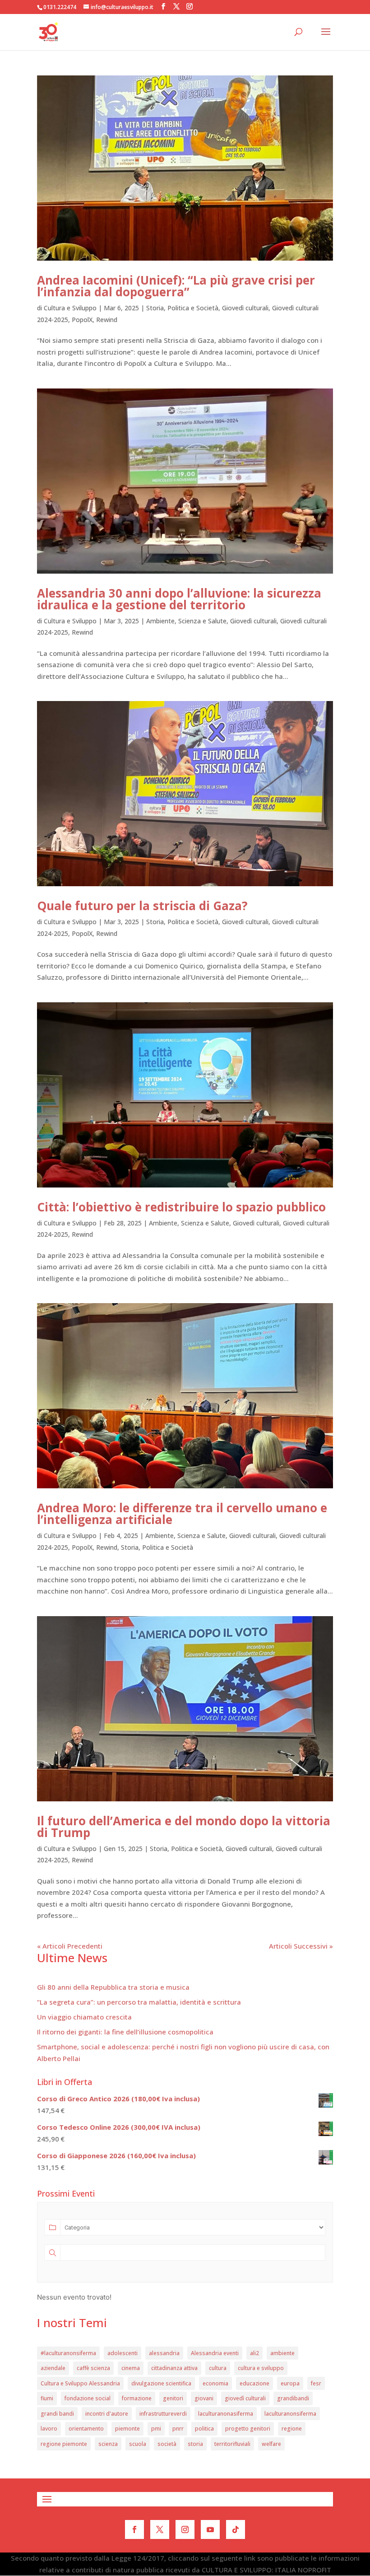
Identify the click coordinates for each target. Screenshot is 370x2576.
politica (204, 2429)
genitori (173, 2398)
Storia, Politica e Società (182, 308)
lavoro (49, 2429)
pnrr (178, 2429)
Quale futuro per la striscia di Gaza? (142, 906)
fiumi (47, 2398)
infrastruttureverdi (163, 2414)
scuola (138, 2444)
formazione (137, 2398)
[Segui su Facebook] (134, 2529)
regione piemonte (64, 2444)
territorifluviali (232, 2444)
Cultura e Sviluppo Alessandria (80, 2383)
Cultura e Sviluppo (70, 308)
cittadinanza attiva (174, 2368)
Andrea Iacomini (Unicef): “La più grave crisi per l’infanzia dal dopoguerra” (176, 286)
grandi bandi (57, 2414)
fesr (316, 2383)
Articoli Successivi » (301, 1946)
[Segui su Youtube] (210, 2529)
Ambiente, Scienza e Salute (186, 621)
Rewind (107, 320)
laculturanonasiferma (226, 2414)
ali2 (254, 2353)
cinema (131, 2368)
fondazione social (88, 2398)
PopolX (82, 320)
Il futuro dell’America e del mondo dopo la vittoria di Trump (184, 1827)
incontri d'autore (107, 2414)
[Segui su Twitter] (160, 2529)
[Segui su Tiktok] (236, 2529)
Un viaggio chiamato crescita (84, 2017)
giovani (204, 2398)
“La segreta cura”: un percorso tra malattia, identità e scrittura (139, 2002)
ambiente (282, 2353)
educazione (254, 2383)
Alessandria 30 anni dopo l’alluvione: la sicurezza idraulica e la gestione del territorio (179, 599)
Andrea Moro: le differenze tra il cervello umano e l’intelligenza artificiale (182, 1514)
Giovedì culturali (245, 308)
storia (195, 2444)
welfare (271, 2444)
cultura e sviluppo (261, 2368)
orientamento (86, 2429)
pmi (156, 2429)
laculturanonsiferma (290, 2414)
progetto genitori (248, 2429)
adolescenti (123, 2353)
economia (215, 2383)
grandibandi (293, 2398)
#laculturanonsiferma (68, 2353)
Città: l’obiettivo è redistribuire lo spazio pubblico (181, 1207)
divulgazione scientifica (161, 2383)
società (167, 2444)
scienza (108, 2444)
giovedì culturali (245, 2398)
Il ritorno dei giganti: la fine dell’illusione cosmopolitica (125, 2032)
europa (290, 2383)
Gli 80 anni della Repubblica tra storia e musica (113, 1987)
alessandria (164, 2353)
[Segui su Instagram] (185, 2529)
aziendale (53, 2368)
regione (292, 2429)
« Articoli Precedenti (70, 1946)
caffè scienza (93, 2368)
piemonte (127, 2429)
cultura (218, 2368)
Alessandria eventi (215, 2353)
